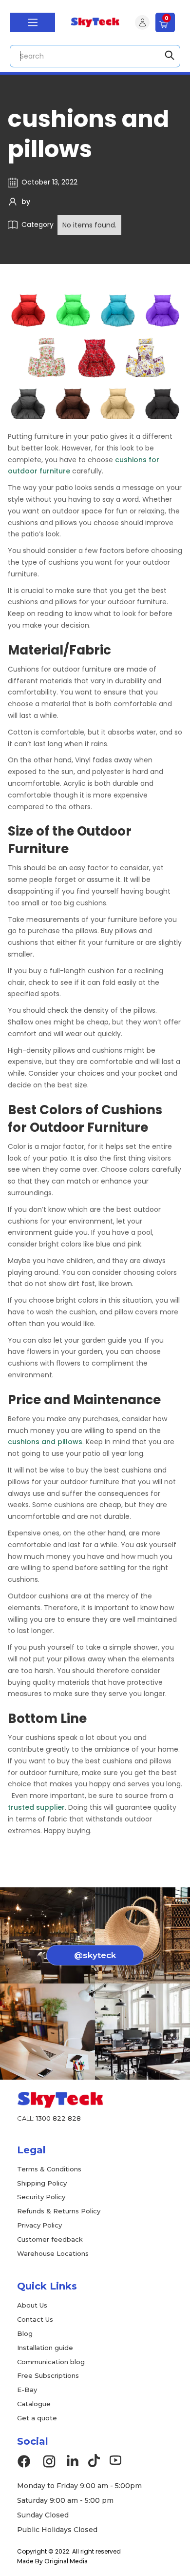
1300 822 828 (58, 2118)
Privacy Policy (39, 2225)
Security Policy (41, 2197)
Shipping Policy (42, 2183)
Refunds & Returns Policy (59, 2211)
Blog (25, 2333)
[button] (32, 22)
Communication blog (51, 2362)
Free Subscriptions (48, 2375)
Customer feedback (50, 2239)
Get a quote (37, 2418)
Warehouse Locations (53, 2253)
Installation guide (45, 2348)
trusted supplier (36, 1807)
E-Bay (27, 2390)
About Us (32, 2305)
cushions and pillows (45, 1442)
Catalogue (34, 2404)
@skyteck (95, 1955)
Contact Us (35, 2319)
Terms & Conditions (49, 2169)
